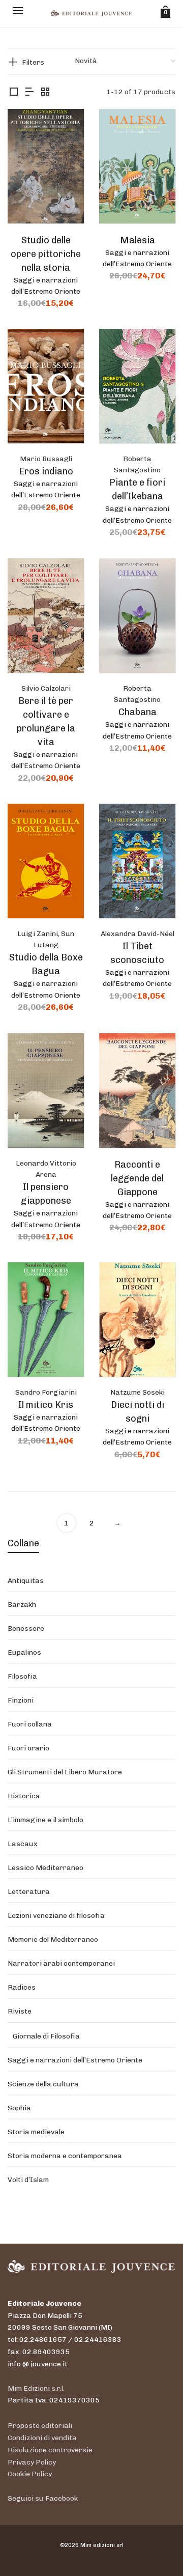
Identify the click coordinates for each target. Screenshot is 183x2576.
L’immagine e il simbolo (45, 1820)
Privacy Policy (32, 2462)
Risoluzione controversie (50, 2450)
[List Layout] (29, 92)
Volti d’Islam (28, 2180)
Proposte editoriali (40, 2426)
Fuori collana (30, 1724)
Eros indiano (46, 471)
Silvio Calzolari (46, 688)
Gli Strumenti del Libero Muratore (65, 1772)
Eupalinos (24, 1652)
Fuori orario (28, 1748)
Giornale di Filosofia (46, 2036)
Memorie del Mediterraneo (53, 1940)
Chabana (138, 712)
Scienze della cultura (43, 2084)
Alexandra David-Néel (138, 934)
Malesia (138, 240)
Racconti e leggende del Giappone (137, 1178)
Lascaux (23, 1844)
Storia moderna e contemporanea (65, 2156)
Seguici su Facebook (43, 2498)
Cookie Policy (30, 2474)
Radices (22, 1987)
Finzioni (21, 1700)
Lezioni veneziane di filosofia (56, 1916)
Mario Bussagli (46, 459)
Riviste (20, 2011)
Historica (24, 1796)
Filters (33, 62)
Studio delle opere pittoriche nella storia (46, 254)
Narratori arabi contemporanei (61, 1963)
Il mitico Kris (46, 1405)
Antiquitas (26, 1581)
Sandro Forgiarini (46, 1392)
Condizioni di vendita (42, 2438)
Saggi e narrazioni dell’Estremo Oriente (75, 2060)
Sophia (19, 2108)
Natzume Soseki (138, 1392)
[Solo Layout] (14, 92)
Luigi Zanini (38, 934)
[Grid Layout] (45, 92)
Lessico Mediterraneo (45, 1868)
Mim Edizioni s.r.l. (36, 2388)
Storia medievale (36, 2132)
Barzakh (22, 1605)
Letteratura (29, 1892)
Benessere (26, 1629)
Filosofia (22, 1676)
